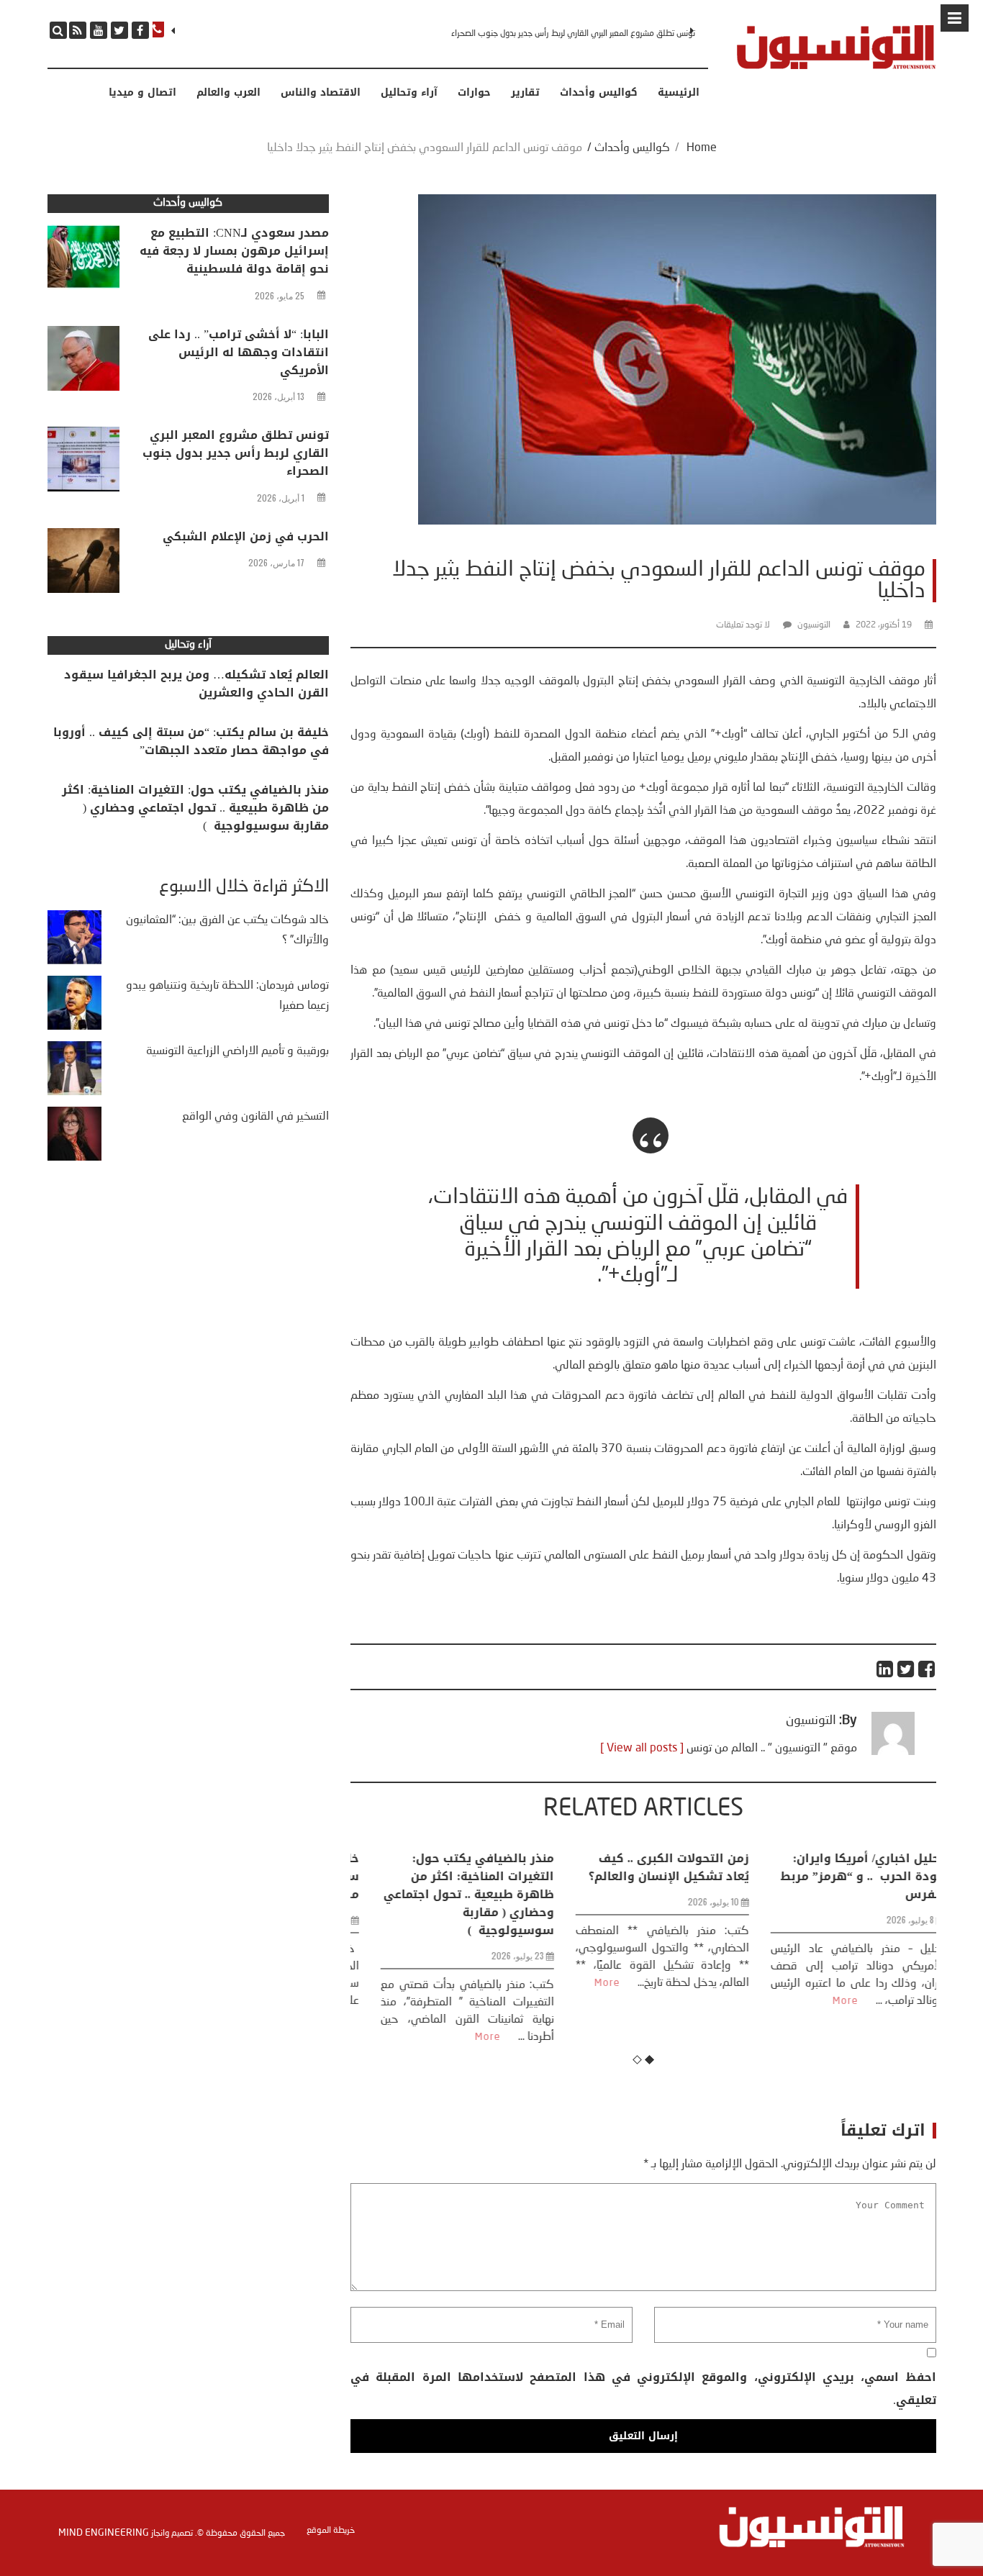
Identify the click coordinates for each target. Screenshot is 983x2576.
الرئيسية (679, 93)
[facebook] (140, 30)
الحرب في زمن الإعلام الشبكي (246, 536)
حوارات (474, 93)
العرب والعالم (228, 93)
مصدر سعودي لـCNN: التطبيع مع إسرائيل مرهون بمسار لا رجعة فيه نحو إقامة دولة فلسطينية (234, 251)
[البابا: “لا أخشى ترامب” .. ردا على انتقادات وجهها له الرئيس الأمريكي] (83, 362)
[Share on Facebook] (927, 1669)
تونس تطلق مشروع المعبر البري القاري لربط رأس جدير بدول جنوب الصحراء (573, 34)
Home (702, 148)
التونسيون (814, 625)
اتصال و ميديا (142, 93)
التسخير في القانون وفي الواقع (255, 1117)
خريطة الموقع (331, 2531)
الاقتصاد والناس (321, 93)
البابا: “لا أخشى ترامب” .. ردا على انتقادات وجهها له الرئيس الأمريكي (239, 352)
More (468, 2037)
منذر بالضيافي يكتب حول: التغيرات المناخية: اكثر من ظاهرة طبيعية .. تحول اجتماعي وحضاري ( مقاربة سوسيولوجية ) (449, 1894)
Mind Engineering (104, 2533)
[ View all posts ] (642, 1749)
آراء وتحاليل (409, 93)
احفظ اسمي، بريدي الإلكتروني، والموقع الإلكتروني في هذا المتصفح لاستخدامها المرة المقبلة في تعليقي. (643, 2389)
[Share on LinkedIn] (885, 1669)
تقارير (525, 93)
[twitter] (119, 30)
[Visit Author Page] (893, 1752)
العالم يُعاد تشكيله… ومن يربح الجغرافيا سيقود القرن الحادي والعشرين (196, 684)
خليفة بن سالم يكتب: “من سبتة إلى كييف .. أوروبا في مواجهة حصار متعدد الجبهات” (191, 741)
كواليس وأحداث (599, 93)
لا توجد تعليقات (743, 625)
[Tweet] (906, 1669)
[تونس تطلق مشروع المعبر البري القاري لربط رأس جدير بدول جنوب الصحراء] (83, 463)
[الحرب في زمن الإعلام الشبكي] (83, 564)
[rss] (78, 30)
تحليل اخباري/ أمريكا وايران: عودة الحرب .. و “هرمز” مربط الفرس (843, 1876)
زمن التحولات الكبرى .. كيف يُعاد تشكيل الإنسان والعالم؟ (649, 1867)
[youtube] (99, 30)
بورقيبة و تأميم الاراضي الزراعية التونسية (237, 1051)
